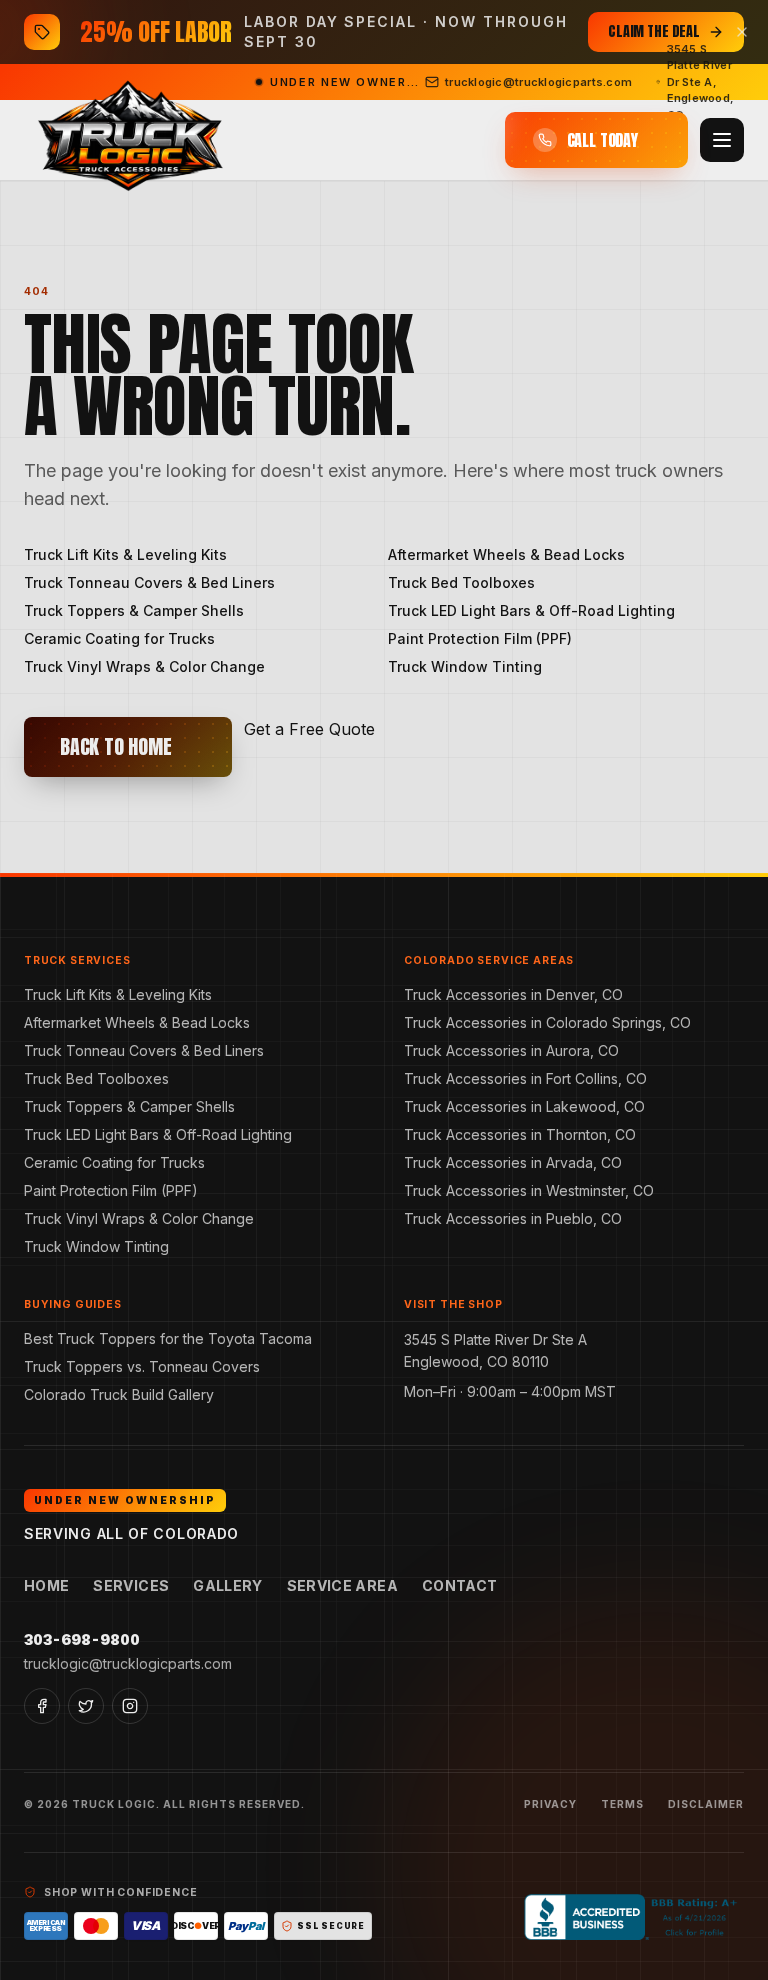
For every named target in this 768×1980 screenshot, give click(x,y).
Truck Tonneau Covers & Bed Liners (149, 582)
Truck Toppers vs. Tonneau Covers (142, 1366)
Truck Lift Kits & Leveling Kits (125, 554)
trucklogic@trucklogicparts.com (128, 1663)
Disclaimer (706, 1804)
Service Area (342, 1585)
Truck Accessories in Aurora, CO (511, 1050)
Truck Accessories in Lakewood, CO (524, 1106)
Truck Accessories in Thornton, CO (520, 1134)
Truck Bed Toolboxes (461, 582)
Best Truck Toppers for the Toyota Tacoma (168, 1338)
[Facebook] (42, 1706)
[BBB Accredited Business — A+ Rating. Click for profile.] (634, 1917)
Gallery (227, 1585)
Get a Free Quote (309, 729)
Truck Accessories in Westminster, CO (529, 1190)
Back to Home (116, 746)
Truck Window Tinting (465, 666)
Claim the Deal (654, 31)
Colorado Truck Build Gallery (119, 1394)
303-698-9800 (82, 1639)
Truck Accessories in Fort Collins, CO (525, 1078)
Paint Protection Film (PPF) (480, 638)
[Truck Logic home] (128, 140)
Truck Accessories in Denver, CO (513, 994)
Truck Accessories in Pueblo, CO (513, 1218)
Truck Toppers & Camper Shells (134, 610)
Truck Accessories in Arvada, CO (513, 1162)
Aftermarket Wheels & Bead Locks (506, 554)
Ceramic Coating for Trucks (119, 638)
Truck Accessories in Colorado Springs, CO (547, 1022)
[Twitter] (86, 1706)
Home (46, 1585)
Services (131, 1585)
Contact (459, 1585)
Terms (622, 1804)
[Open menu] (722, 140)
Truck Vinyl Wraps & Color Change (144, 666)
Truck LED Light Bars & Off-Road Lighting (531, 610)
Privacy (550, 1804)
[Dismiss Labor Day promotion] (742, 32)
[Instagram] (130, 1706)
